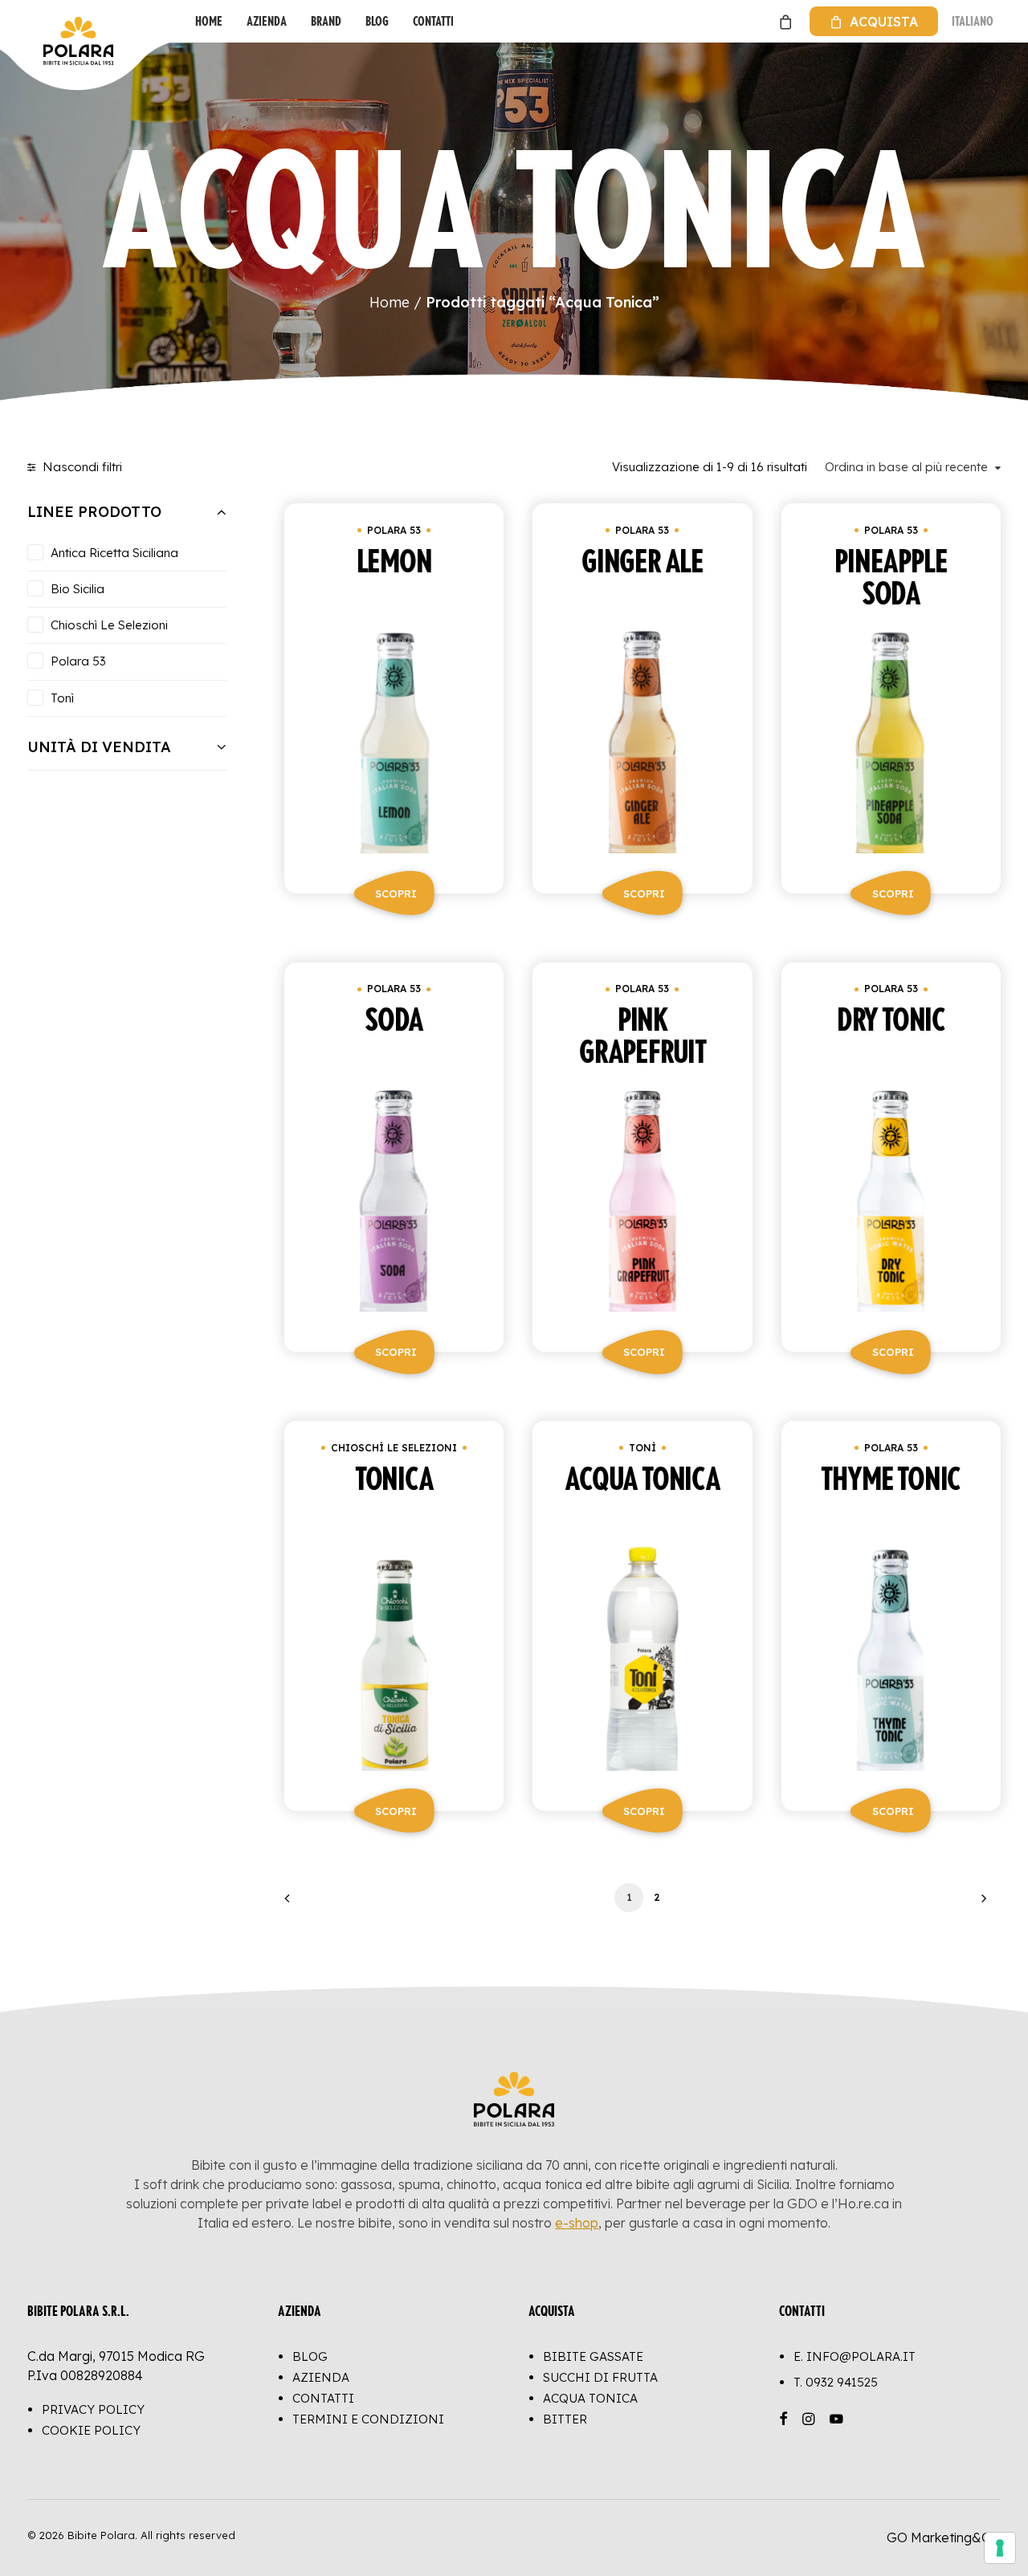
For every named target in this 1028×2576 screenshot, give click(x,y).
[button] (394, 738)
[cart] (783, 21)
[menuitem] (209, 21)
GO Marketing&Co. (944, 2537)
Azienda (267, 21)
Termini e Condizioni (368, 2419)
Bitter (565, 2419)
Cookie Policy (91, 2430)
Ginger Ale (642, 563)
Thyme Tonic (891, 1480)
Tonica (394, 1480)
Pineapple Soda (891, 579)
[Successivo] (979, 1904)
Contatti (433, 21)
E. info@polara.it (855, 2356)
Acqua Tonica (590, 2398)
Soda (394, 1021)
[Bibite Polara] (44, 21)
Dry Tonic (891, 1021)
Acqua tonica (642, 1480)
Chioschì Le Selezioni (394, 1448)
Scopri (396, 893)
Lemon (394, 563)
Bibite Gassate (593, 2356)
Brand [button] (326, 21)
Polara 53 (394, 530)
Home (209, 21)
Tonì (642, 1448)
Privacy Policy (93, 2409)
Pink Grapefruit (642, 1037)
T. (836, 2382)
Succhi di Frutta (600, 2377)
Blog (377, 21)
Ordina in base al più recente (906, 467)
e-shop (577, 2223)
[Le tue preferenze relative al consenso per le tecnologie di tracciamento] (1000, 2548)
